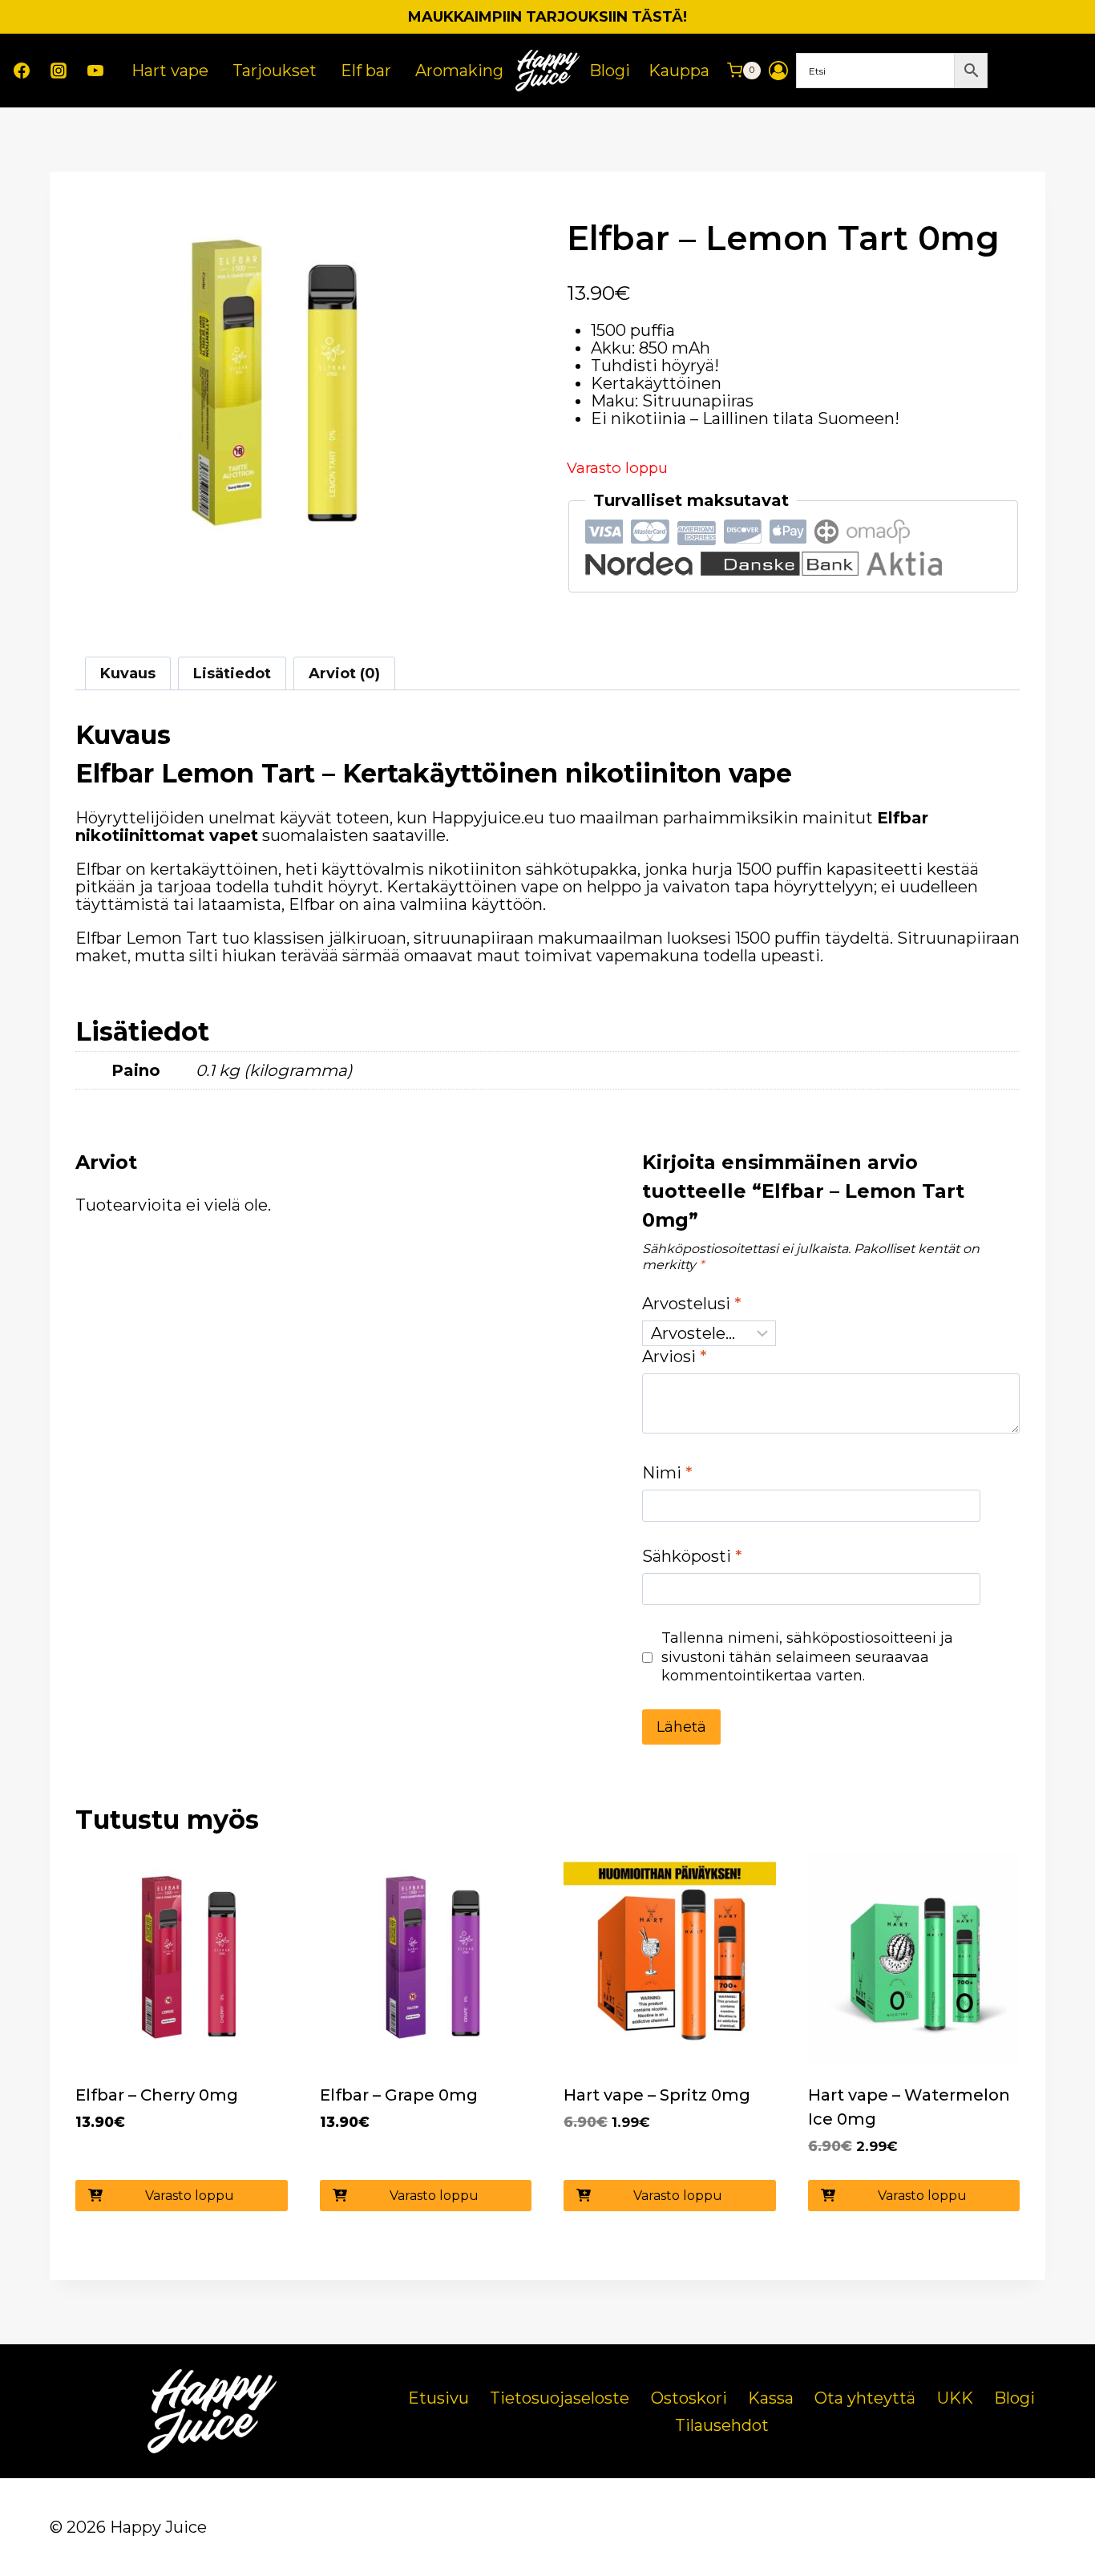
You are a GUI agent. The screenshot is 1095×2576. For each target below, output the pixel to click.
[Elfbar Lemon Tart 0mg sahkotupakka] (262, 384)
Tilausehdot (722, 2425)
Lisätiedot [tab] (232, 673)
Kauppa (679, 71)
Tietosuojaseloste (560, 2398)
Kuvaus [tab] (128, 673)
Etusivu (438, 2398)
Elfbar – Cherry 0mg (157, 2095)
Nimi (667, 1473)
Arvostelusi (692, 1304)
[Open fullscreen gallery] (432, 554)
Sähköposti (692, 1556)
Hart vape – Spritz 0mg (657, 2095)
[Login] (778, 71)
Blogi (610, 71)
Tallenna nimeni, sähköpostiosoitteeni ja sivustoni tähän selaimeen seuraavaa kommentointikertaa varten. (807, 1657)
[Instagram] (59, 71)
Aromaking (459, 71)
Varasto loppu (190, 2196)
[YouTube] (95, 71)
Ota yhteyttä (865, 2398)
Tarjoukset (275, 71)
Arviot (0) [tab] (344, 673)
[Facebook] (22, 71)
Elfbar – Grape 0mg (399, 2095)
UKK (955, 2398)
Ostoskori (689, 2398)
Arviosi (675, 1357)
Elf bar (366, 71)
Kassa (771, 2398)
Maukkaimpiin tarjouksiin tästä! (547, 17)
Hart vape (170, 71)
